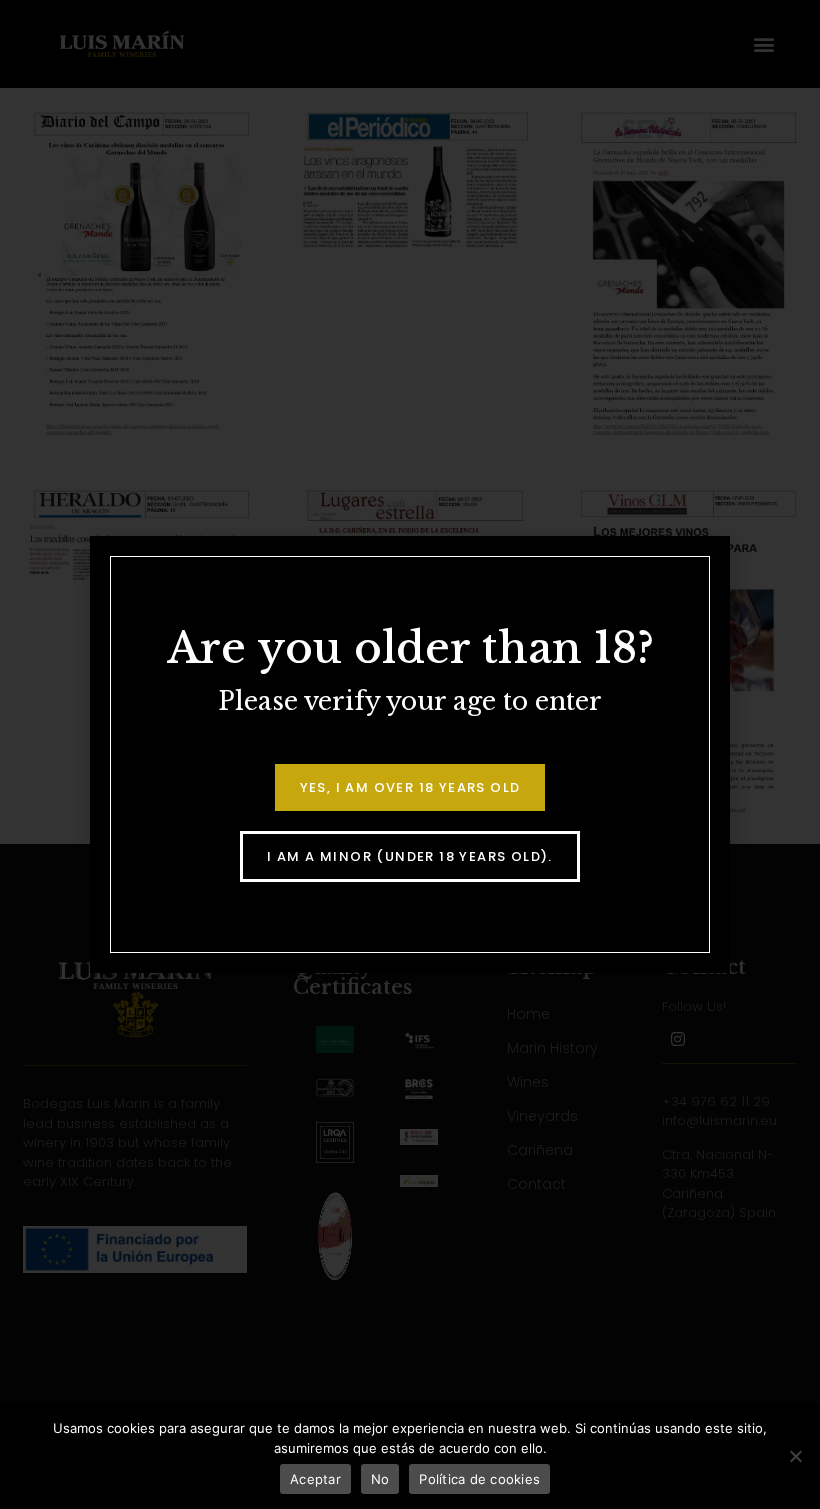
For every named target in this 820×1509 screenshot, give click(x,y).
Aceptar (315, 1479)
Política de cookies (479, 1479)
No (380, 1479)
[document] (410, 754)
